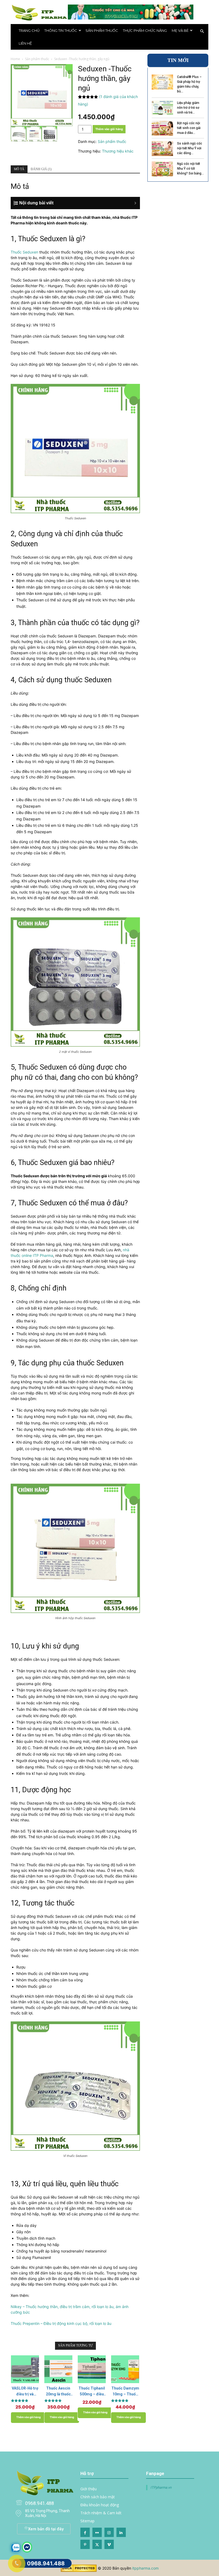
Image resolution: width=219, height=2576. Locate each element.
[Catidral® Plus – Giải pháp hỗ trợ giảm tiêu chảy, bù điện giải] (162, 82)
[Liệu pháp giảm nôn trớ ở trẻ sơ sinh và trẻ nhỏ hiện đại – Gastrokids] (162, 108)
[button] (202, 31)
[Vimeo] (109, 2544)
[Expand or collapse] (78, 203)
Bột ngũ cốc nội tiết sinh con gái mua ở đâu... (189, 128)
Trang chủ (29, 30)
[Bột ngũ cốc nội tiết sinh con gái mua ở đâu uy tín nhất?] (162, 128)
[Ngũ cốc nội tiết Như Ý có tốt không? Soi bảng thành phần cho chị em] (162, 169)
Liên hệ (25, 43)
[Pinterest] (85, 2544)
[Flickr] (97, 2532)
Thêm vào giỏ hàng (109, 129)
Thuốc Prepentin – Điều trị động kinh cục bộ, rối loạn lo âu (61, 2323)
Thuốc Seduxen (24, 252)
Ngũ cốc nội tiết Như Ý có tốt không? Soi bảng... (190, 169)
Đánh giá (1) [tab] (41, 169)
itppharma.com (145, 2568)
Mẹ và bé (180, 30)
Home (15, 59)
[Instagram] (109, 2532)
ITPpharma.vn (161, 2487)
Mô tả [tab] (19, 169)
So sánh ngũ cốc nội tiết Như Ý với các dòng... (190, 148)
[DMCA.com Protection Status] (79, 2571)
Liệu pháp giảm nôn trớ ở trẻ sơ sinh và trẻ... (188, 108)
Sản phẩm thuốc (102, 30)
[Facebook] (85, 2532)
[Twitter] (97, 2544)
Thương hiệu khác (118, 151)
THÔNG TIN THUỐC (61, 30)
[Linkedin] (121, 2532)
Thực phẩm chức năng (145, 30)
